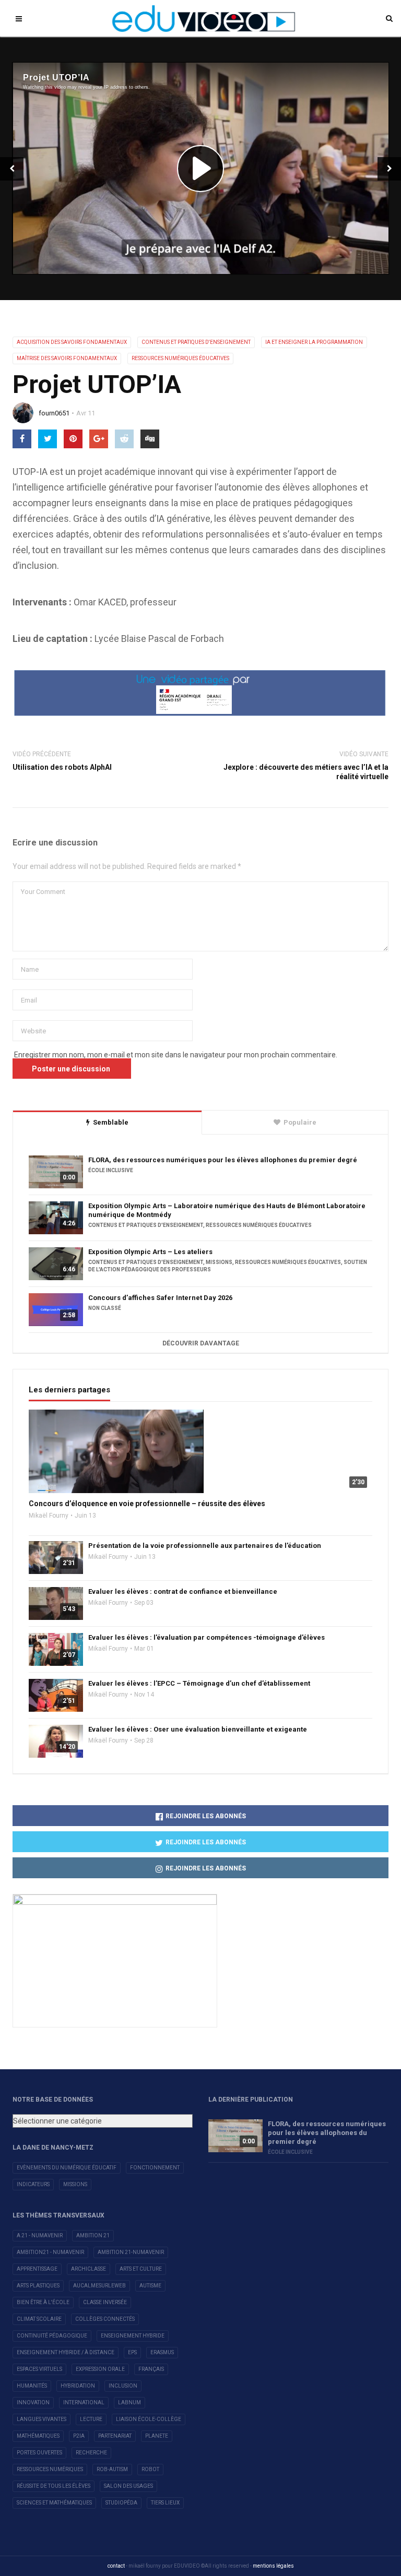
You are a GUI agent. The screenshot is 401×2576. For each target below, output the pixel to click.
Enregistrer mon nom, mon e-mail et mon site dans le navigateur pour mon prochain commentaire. (176, 1055)
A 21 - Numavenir (40, 2235)
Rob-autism (112, 2469)
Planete (157, 2436)
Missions (75, 2184)
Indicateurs (33, 2184)
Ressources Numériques (50, 2469)
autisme (150, 2286)
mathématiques (38, 2436)
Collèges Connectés (105, 2319)
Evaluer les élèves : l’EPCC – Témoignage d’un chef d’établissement (199, 1683)
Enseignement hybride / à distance (66, 2352)
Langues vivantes (42, 2419)
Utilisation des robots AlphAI (62, 767)
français (151, 2369)
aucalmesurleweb (99, 2286)
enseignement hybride (133, 2336)
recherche (91, 2453)
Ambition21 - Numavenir (50, 2252)
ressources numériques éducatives (180, 358)
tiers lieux (165, 2503)
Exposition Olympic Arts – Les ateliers (150, 1252)
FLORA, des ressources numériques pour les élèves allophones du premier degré (223, 1160)
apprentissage (37, 2269)
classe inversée (105, 2302)
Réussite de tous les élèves (54, 2486)
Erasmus (162, 2352)
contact (116, 2566)
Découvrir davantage (201, 1343)
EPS (132, 2352)
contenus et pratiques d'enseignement (196, 342)
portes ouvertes (39, 2453)
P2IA (79, 2436)
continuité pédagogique (52, 2336)
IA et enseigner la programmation (314, 342)
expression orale (100, 2369)
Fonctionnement (155, 2168)
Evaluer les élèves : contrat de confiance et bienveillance (183, 1591)
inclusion (123, 2386)
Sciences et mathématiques (54, 2503)
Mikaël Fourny (49, 1516)
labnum (129, 2402)
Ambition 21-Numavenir (131, 2252)
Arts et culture (141, 2269)
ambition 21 (93, 2235)
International (84, 2402)
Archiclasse (89, 2269)
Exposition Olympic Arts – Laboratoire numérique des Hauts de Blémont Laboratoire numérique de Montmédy (227, 1210)
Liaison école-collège (149, 2419)
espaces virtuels (39, 2369)
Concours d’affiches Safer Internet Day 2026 (160, 1298)
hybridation (78, 2386)
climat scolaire (39, 2319)
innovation (33, 2402)
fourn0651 (54, 413)
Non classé (105, 1308)
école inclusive (111, 1170)
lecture (91, 2419)
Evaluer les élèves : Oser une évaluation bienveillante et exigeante (198, 1729)
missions (219, 1262)
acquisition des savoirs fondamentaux (72, 342)
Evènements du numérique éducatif (67, 2168)
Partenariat (115, 2436)
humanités (32, 2386)
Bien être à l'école (43, 2302)
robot (150, 2469)
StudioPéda (121, 2503)
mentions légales (273, 2566)
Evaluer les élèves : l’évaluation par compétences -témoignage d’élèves (207, 1637)
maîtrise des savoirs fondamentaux (67, 358)
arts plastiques (38, 2286)
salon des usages (128, 2486)
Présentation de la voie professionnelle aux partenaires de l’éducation (205, 1546)
